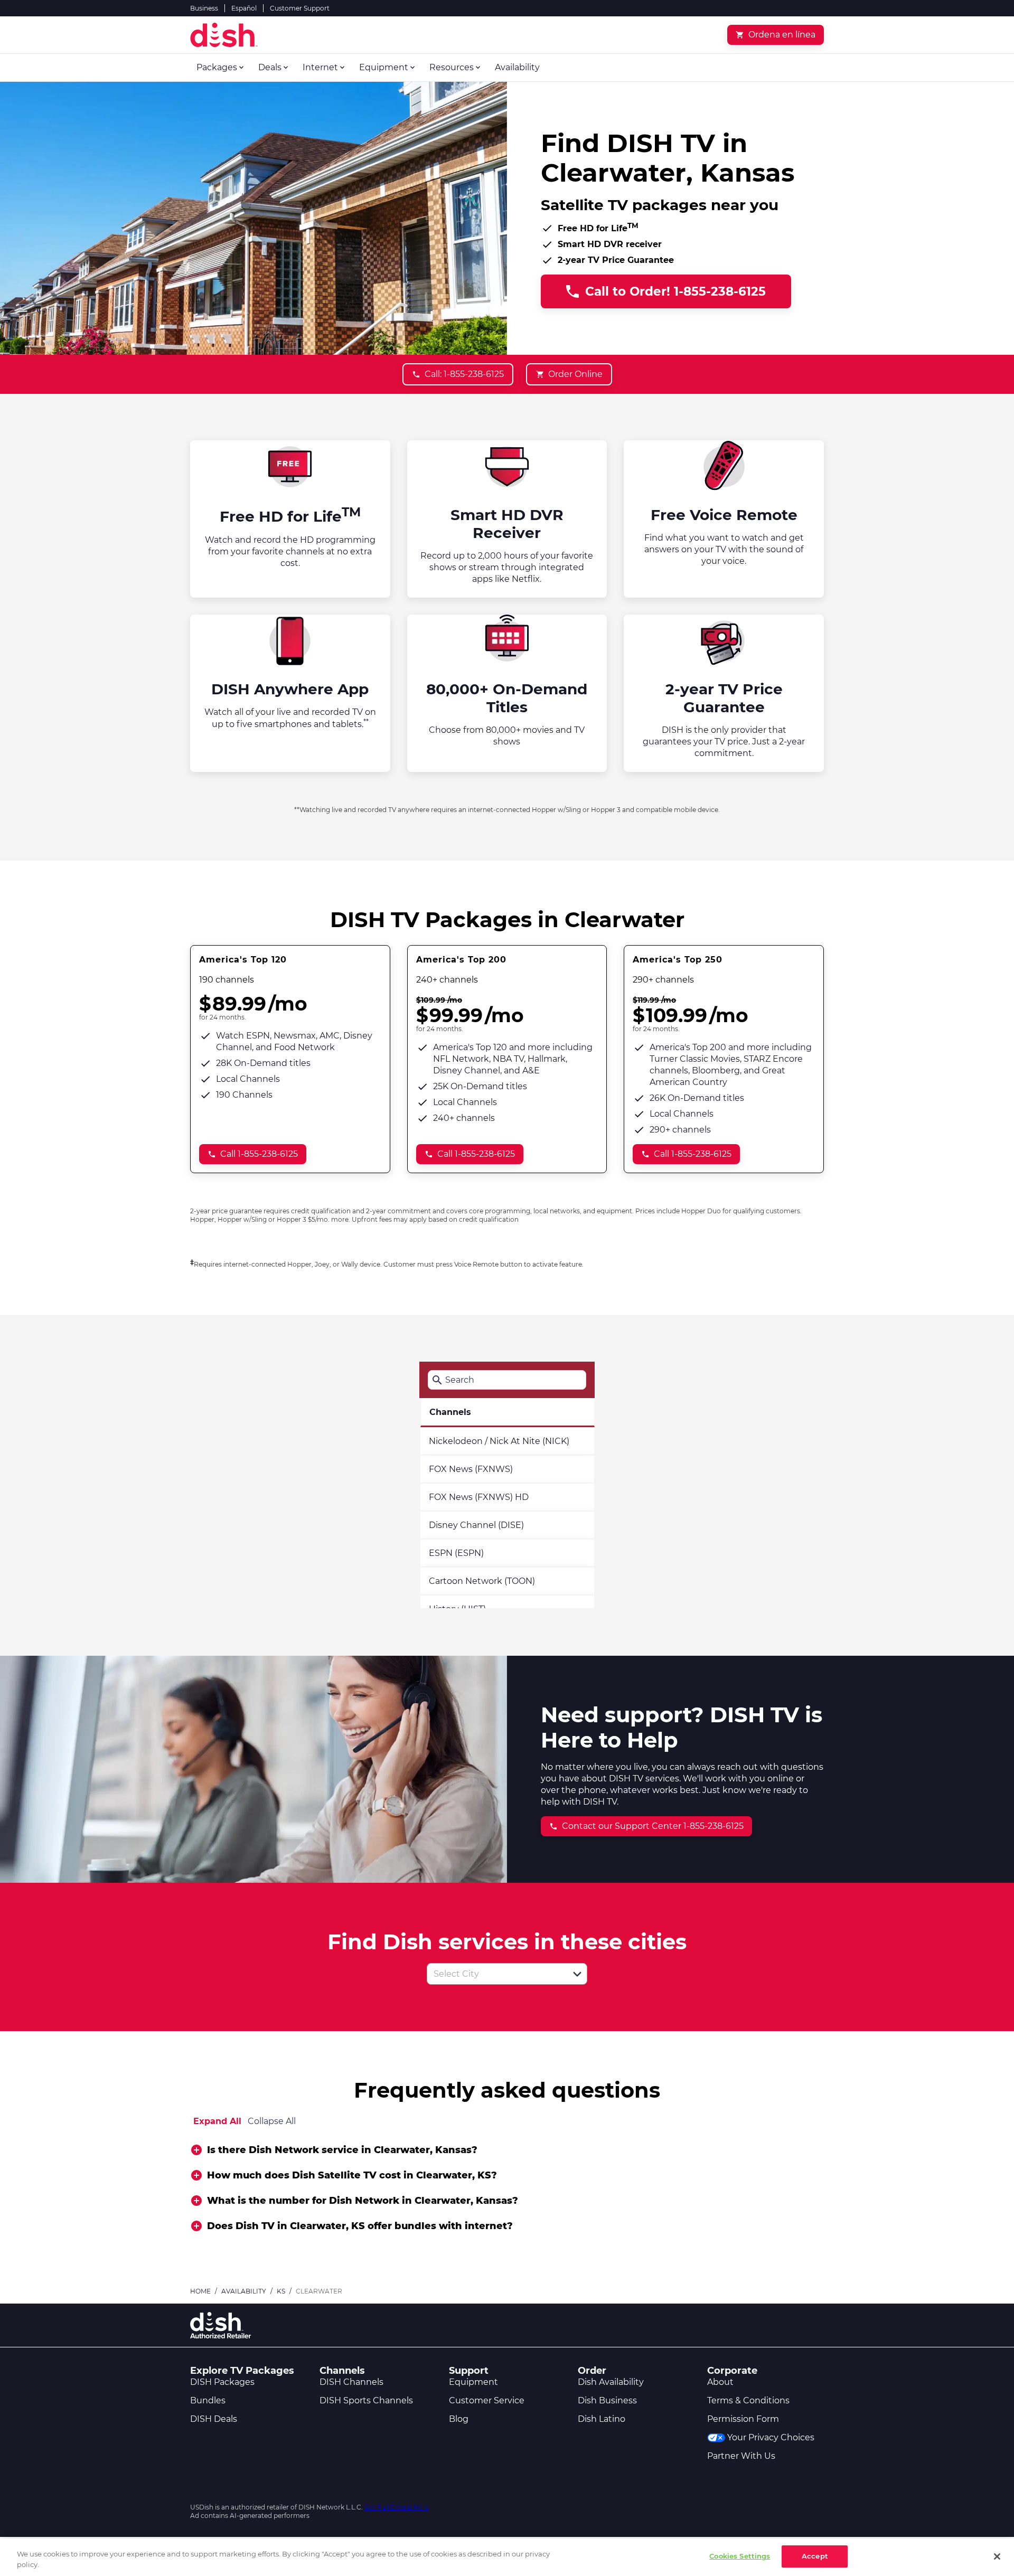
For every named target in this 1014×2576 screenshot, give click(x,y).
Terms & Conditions (748, 2400)
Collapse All (272, 2121)
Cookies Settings (740, 2556)
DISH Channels (351, 2382)
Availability (244, 2291)
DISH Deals (214, 2419)
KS (281, 2291)
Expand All (217, 2121)
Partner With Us (741, 2456)
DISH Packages (222, 2382)
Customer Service (487, 2400)
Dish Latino (602, 2419)
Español (244, 8)
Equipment (473, 2382)
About (720, 2382)
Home (200, 2291)
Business (204, 8)
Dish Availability (611, 2382)
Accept (815, 2556)
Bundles (208, 2400)
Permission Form (743, 2419)
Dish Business (607, 2400)
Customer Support (300, 8)
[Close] (997, 2556)
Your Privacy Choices (771, 2437)
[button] (577, 1974)
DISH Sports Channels (366, 2400)
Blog (459, 2419)
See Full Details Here (397, 2507)
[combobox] (495, 1974)
